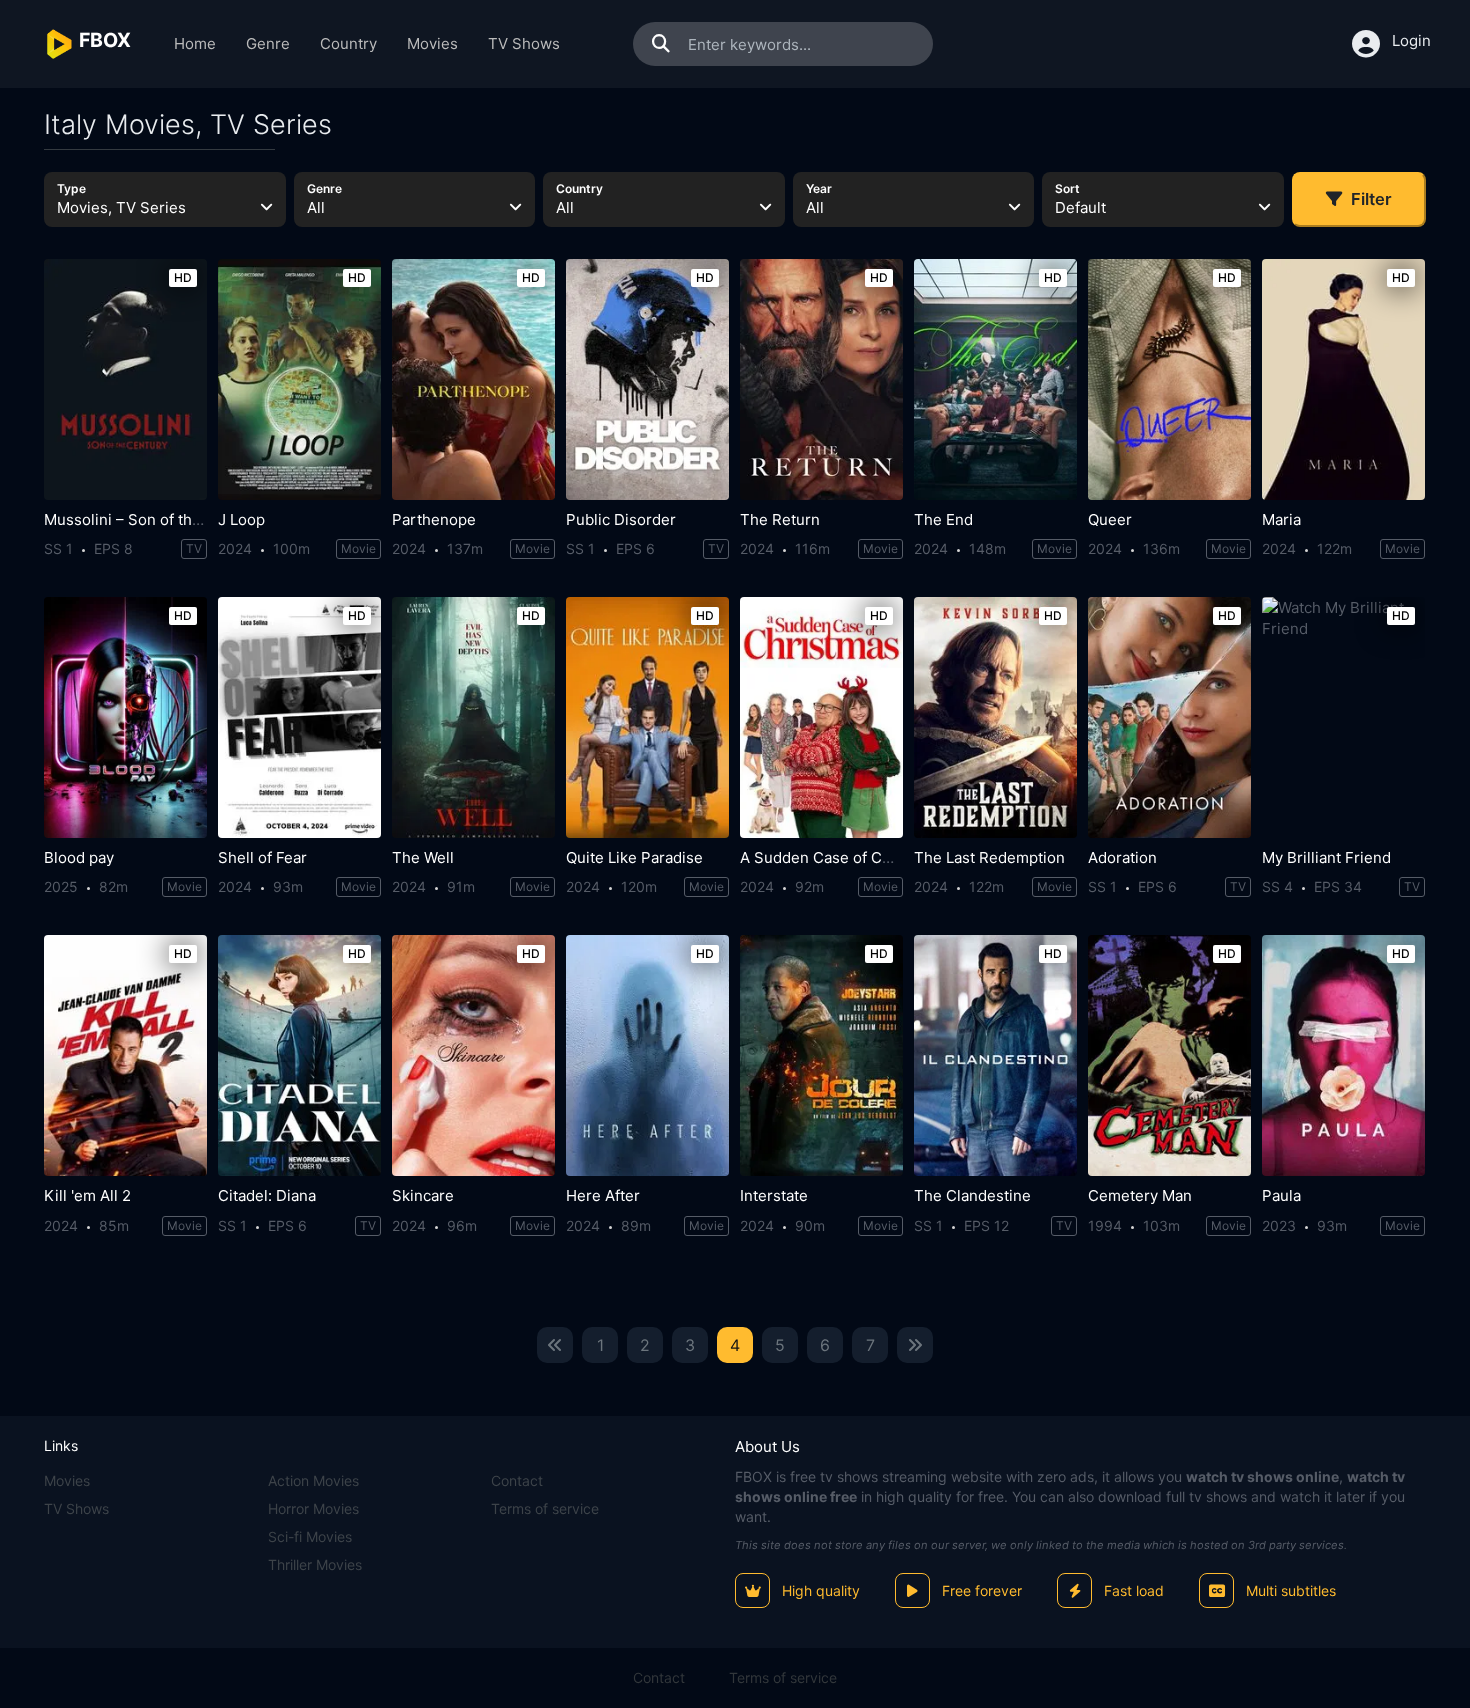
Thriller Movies (315, 1564)
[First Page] (555, 1345)
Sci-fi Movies (310, 1536)
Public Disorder (621, 519)
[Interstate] (821, 1055)
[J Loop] (299, 379)
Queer (1110, 519)
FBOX (753, 1476)
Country (348, 43)
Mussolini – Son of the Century (153, 519)
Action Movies (313, 1480)
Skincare (423, 1195)
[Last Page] (915, 1345)
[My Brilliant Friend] (1343, 717)
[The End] (995, 379)
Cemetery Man (1140, 1195)
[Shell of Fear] (299, 717)
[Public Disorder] (647, 379)
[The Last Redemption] (995, 717)
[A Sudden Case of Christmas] (821, 717)
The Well (423, 857)
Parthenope (434, 519)
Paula (1281, 1195)
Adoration (1122, 857)
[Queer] (1169, 379)
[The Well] (473, 717)
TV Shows (524, 43)
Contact (517, 1480)
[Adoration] (1169, 717)
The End (943, 519)
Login (1411, 40)
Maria (1281, 519)
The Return (780, 519)
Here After (603, 1195)
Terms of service (545, 1508)
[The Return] (821, 379)
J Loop (241, 519)
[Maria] (1343, 379)
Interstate (774, 1195)
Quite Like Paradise (634, 857)
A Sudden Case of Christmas (841, 857)
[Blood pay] (125, 717)
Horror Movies (313, 1508)
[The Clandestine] (995, 1055)
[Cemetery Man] (1169, 1055)
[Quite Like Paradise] (647, 717)
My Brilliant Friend (1326, 857)
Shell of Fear (262, 857)
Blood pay (79, 857)
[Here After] (647, 1055)
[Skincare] (473, 1055)
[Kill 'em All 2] (125, 1055)
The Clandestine (972, 1195)
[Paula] (1343, 1055)
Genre (268, 43)
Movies (432, 43)
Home (195, 43)
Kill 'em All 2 (87, 1195)
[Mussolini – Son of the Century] (125, 379)
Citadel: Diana (267, 1195)
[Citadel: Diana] (299, 1055)
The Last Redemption (989, 857)
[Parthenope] (473, 379)
